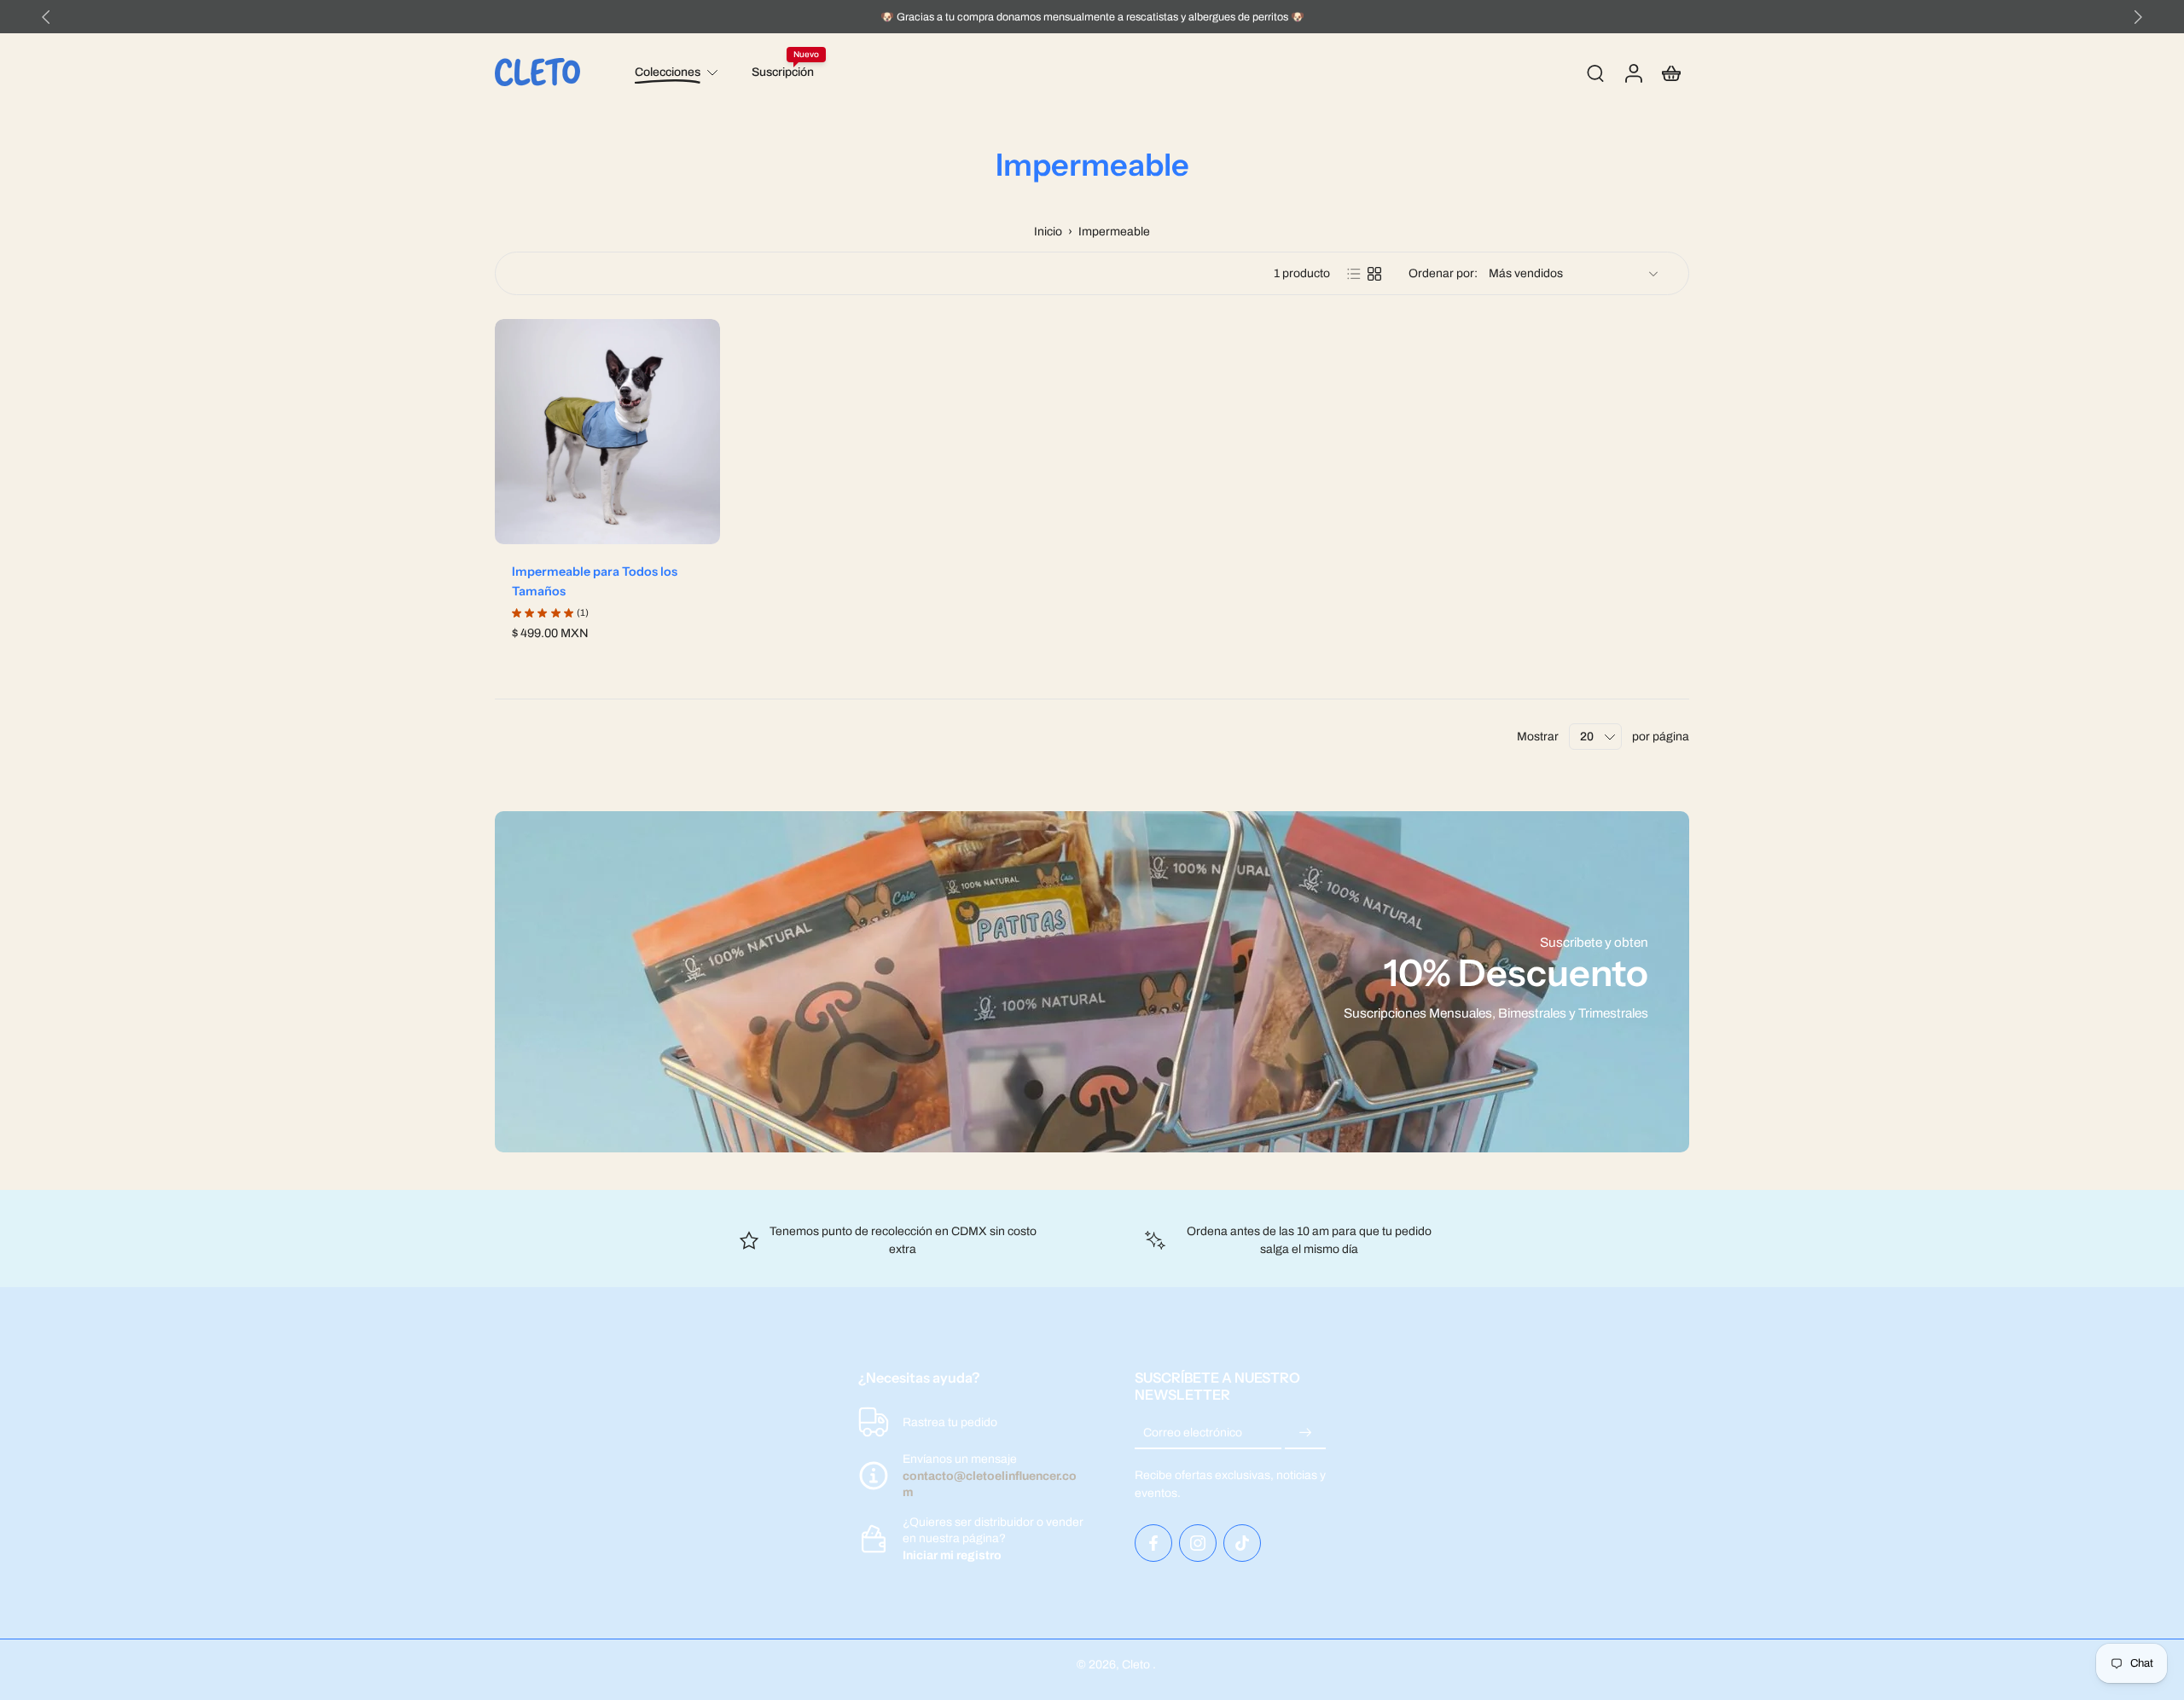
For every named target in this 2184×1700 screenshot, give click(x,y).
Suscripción (783, 72)
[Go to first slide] (2138, 17)
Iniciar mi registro (952, 1555)
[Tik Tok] (1242, 1543)
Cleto (1137, 1665)
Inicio (1048, 232)
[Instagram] (1198, 1543)
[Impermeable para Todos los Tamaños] (607, 432)
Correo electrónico (1193, 1433)
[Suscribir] (1305, 1433)
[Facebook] (1153, 1543)
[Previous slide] (46, 17)
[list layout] (1354, 274)
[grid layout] (1374, 274)
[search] (1595, 73)
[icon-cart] (1670, 73)
